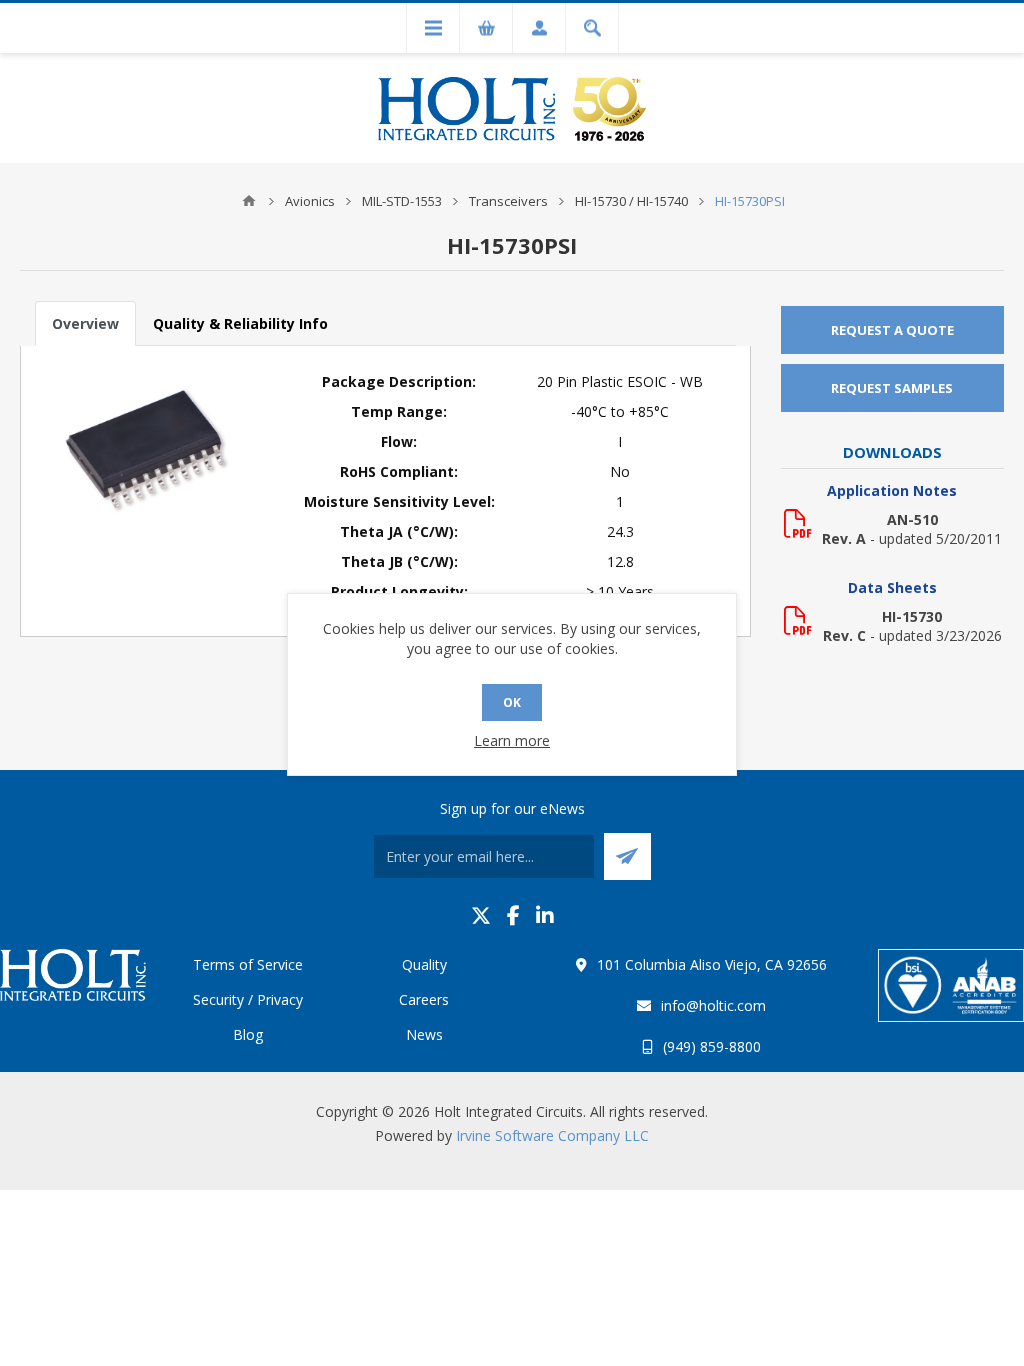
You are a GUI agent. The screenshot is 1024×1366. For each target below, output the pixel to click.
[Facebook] (513, 915)
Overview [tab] (85, 323)
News (424, 1034)
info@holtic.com (713, 1005)
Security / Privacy (248, 999)
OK (512, 702)
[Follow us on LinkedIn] (545, 915)
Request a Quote (892, 330)
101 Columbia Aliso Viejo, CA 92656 (712, 964)
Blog (248, 1034)
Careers (424, 999)
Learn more (512, 740)
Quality (424, 964)
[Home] (249, 201)
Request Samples (892, 388)
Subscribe (627, 856)
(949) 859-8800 (712, 1046)
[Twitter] (481, 915)
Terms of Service (248, 964)
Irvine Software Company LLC (552, 1135)
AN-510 (912, 519)
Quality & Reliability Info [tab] (240, 323)
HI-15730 (912, 616)
